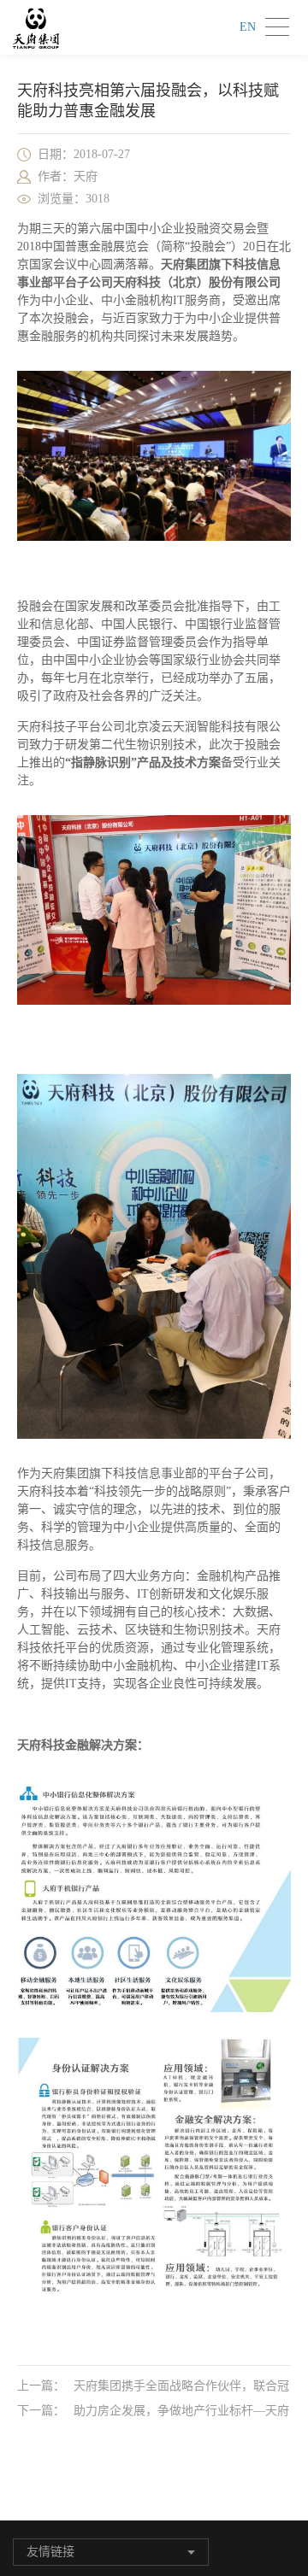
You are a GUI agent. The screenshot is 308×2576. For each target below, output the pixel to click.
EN (248, 27)
